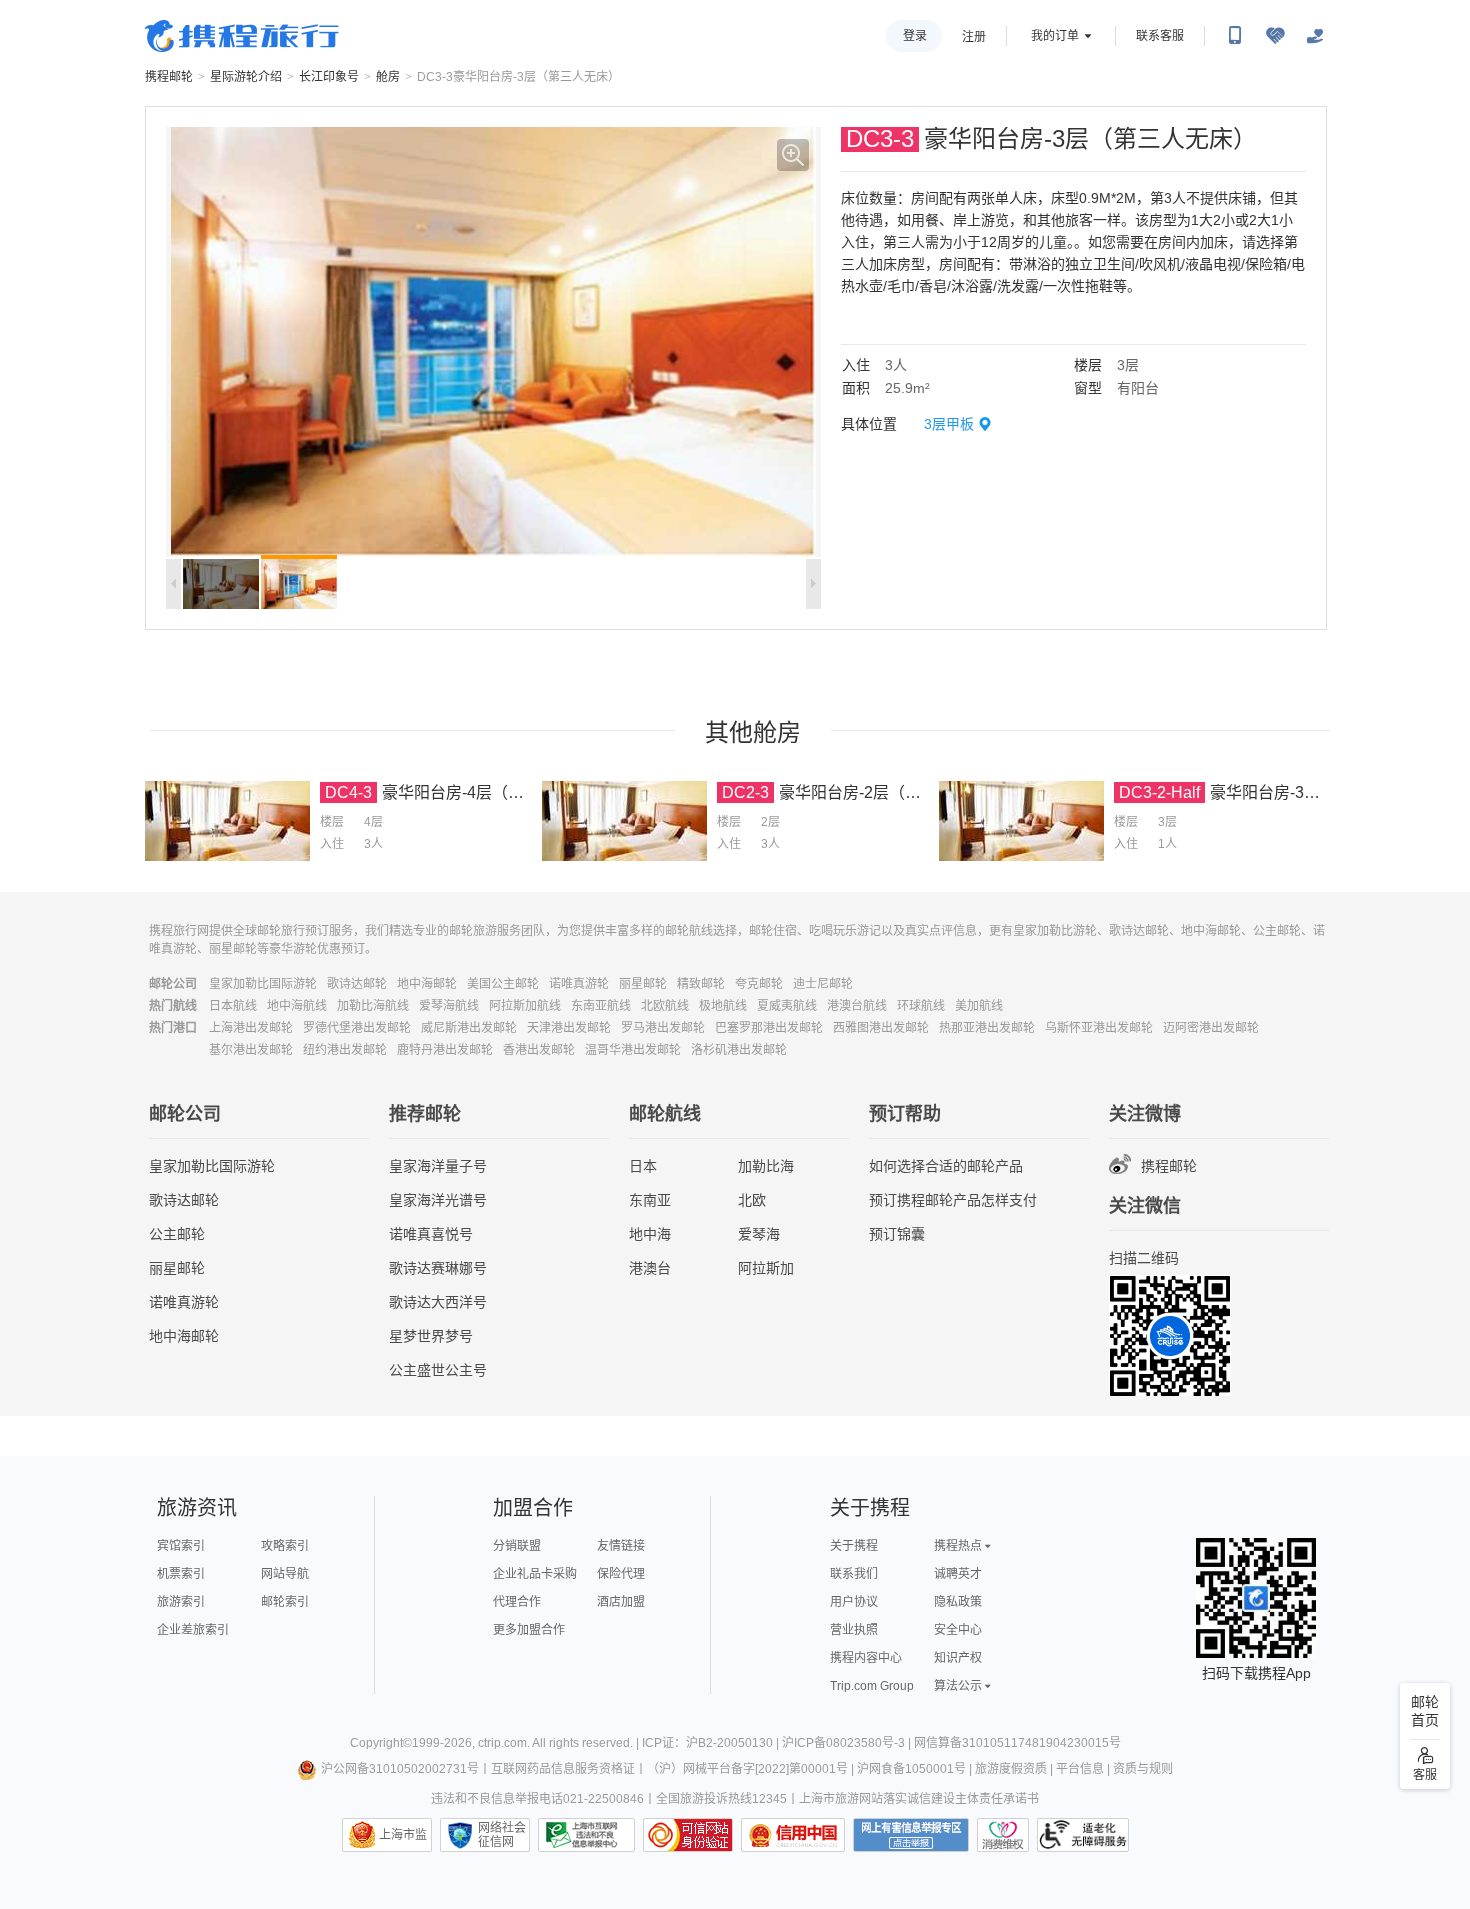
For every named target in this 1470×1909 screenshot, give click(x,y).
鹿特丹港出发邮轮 (445, 1050)
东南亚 (650, 1200)
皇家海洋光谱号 (438, 1200)
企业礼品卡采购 (535, 1574)
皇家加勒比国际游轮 (263, 984)
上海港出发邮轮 (251, 1028)
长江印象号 (329, 77)
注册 (974, 37)
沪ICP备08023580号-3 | (848, 1743)
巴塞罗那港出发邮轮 (769, 1028)
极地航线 (723, 1006)
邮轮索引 (285, 1602)
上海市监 (403, 1835)
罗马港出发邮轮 (663, 1028)
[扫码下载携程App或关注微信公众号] (1235, 36)
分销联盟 (517, 1546)
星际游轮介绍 (246, 77)
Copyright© (381, 1743)
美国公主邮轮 (503, 984)
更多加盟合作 (529, 1630)
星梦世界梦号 (431, 1336)
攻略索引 (285, 1546)
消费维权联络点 (1003, 1835)
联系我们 (854, 1574)
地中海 (650, 1234)
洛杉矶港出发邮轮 (739, 1050)
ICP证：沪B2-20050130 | (712, 1743)
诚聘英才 (958, 1574)
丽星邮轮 (643, 984)
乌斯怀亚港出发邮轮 (1099, 1028)
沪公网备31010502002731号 (400, 1769)
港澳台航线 (857, 1006)
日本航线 (233, 1006)
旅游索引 (181, 1602)
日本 (643, 1166)
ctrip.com (502, 1743)
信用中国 (793, 1835)
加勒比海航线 (373, 1006)
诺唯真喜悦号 (431, 1234)
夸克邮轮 (759, 984)
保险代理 (621, 1574)
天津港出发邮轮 (569, 1028)
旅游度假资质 (1011, 1769)
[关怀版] (1315, 36)
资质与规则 (1143, 1769)
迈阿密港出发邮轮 (1211, 1028)
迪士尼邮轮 (823, 984)
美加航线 (979, 1006)
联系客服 (1160, 36)
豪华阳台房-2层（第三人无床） (890, 792)
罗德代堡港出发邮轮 (357, 1028)
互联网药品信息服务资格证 (563, 1769)
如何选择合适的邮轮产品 (946, 1166)
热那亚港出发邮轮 (987, 1028)
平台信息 (1080, 1769)
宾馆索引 (181, 1546)
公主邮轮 (177, 1234)
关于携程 (854, 1546)
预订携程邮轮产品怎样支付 (953, 1200)
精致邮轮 (701, 984)
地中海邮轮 (427, 984)
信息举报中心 (586, 1835)
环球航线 (921, 1006)
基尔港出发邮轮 (251, 1050)
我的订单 (1055, 36)
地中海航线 (297, 1006)
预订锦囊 (897, 1234)
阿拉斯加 (766, 1268)
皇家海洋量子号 (438, 1166)
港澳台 (650, 1268)
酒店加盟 (621, 1602)
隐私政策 (958, 1602)
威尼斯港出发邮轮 (469, 1028)
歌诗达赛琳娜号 (438, 1268)
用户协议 (854, 1602)
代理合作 (517, 1602)
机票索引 (181, 1574)
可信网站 (688, 1835)
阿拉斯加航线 (525, 1006)
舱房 (388, 77)
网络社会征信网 (502, 1835)
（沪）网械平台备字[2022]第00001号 (747, 1769)
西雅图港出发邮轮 (881, 1028)
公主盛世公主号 (438, 1370)
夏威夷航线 (787, 1006)
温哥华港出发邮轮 (633, 1050)
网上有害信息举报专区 (911, 1835)
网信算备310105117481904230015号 (1017, 1743)
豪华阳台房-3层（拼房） (1297, 792)
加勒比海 (766, 1166)
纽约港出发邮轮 (345, 1050)
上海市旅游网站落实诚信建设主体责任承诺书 (919, 1799)
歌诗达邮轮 (357, 984)
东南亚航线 (601, 1006)
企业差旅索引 (193, 1630)
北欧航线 (665, 1006)
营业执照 (854, 1630)
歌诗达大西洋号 (438, 1302)
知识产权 (958, 1658)
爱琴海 (759, 1234)
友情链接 (621, 1546)
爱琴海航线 (449, 1006)
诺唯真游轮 (579, 984)
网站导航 (285, 1574)
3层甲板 (949, 424)
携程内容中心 (866, 1658)
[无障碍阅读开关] (1275, 36)
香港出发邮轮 (539, 1050)
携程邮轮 (169, 77)
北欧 (752, 1200)
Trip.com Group (872, 1686)
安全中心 (958, 1630)
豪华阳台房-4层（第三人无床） (493, 792)
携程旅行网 (242, 36)
